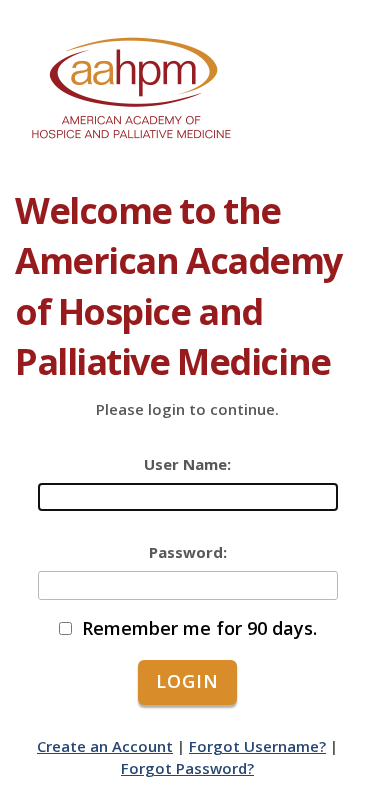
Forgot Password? (187, 768)
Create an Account (105, 746)
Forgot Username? (257, 746)
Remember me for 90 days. (199, 628)
